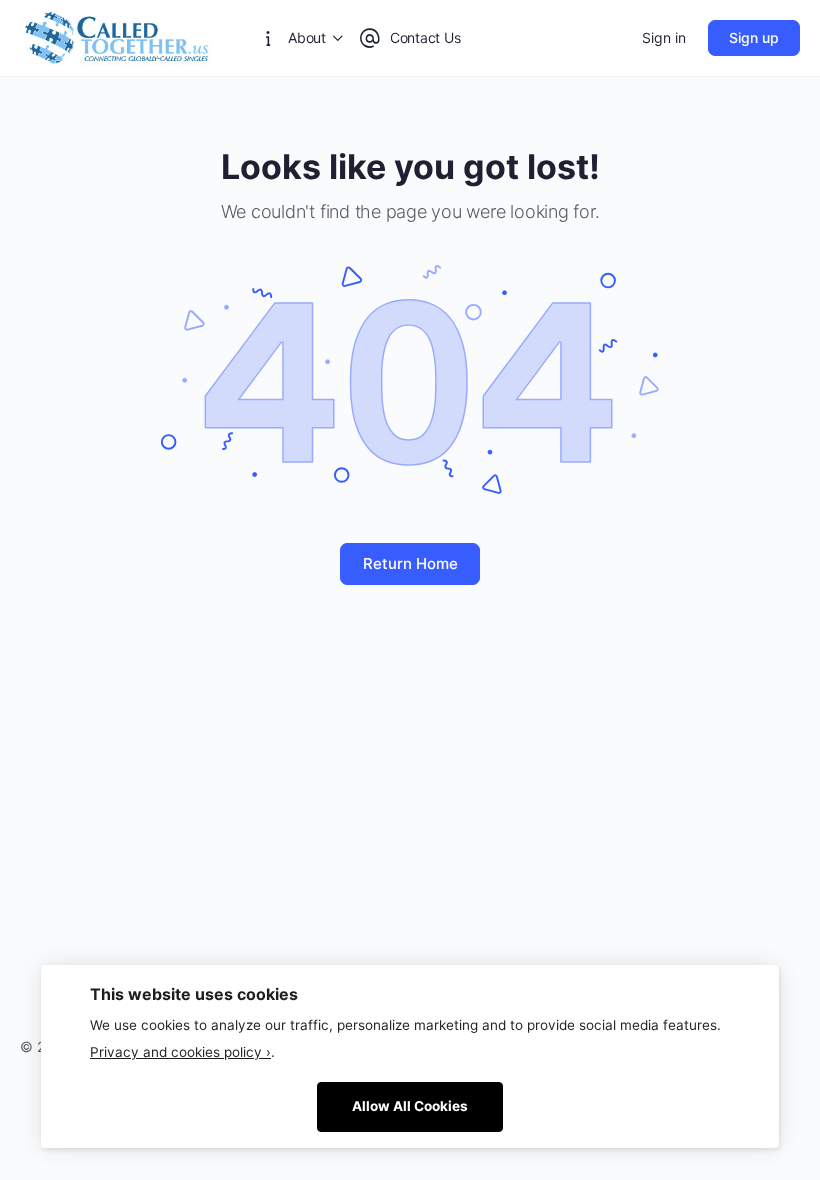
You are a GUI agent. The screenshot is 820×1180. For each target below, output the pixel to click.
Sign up (754, 37)
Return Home (410, 563)
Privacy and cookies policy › (180, 1052)
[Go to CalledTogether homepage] (118, 36)
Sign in (664, 37)
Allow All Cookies (410, 1106)
